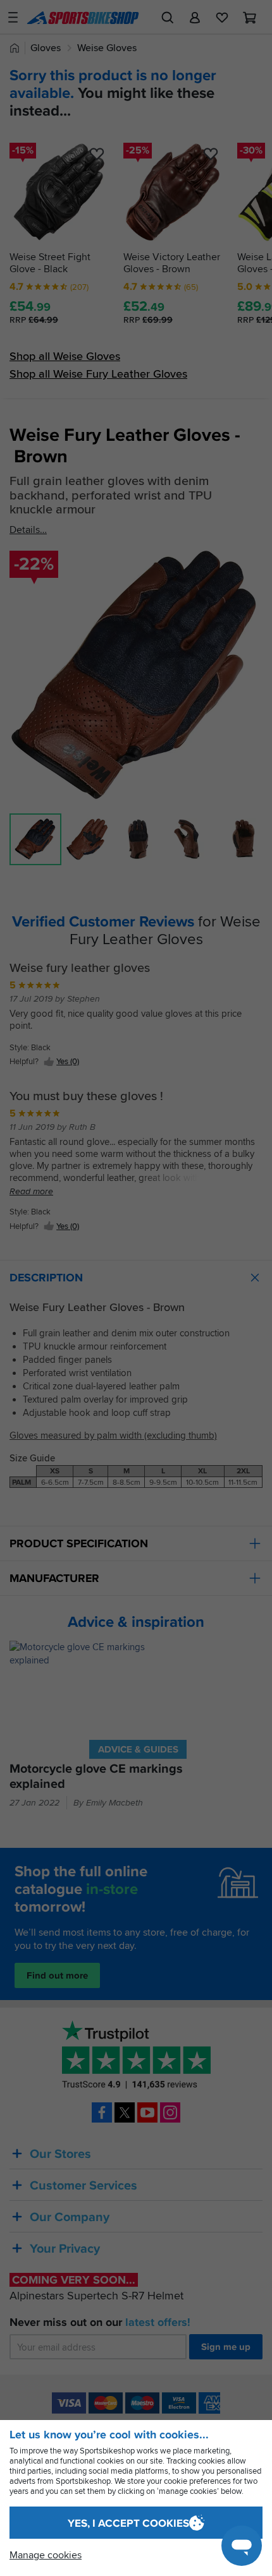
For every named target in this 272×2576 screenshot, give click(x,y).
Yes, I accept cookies (128, 2523)
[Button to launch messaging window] (242, 2546)
